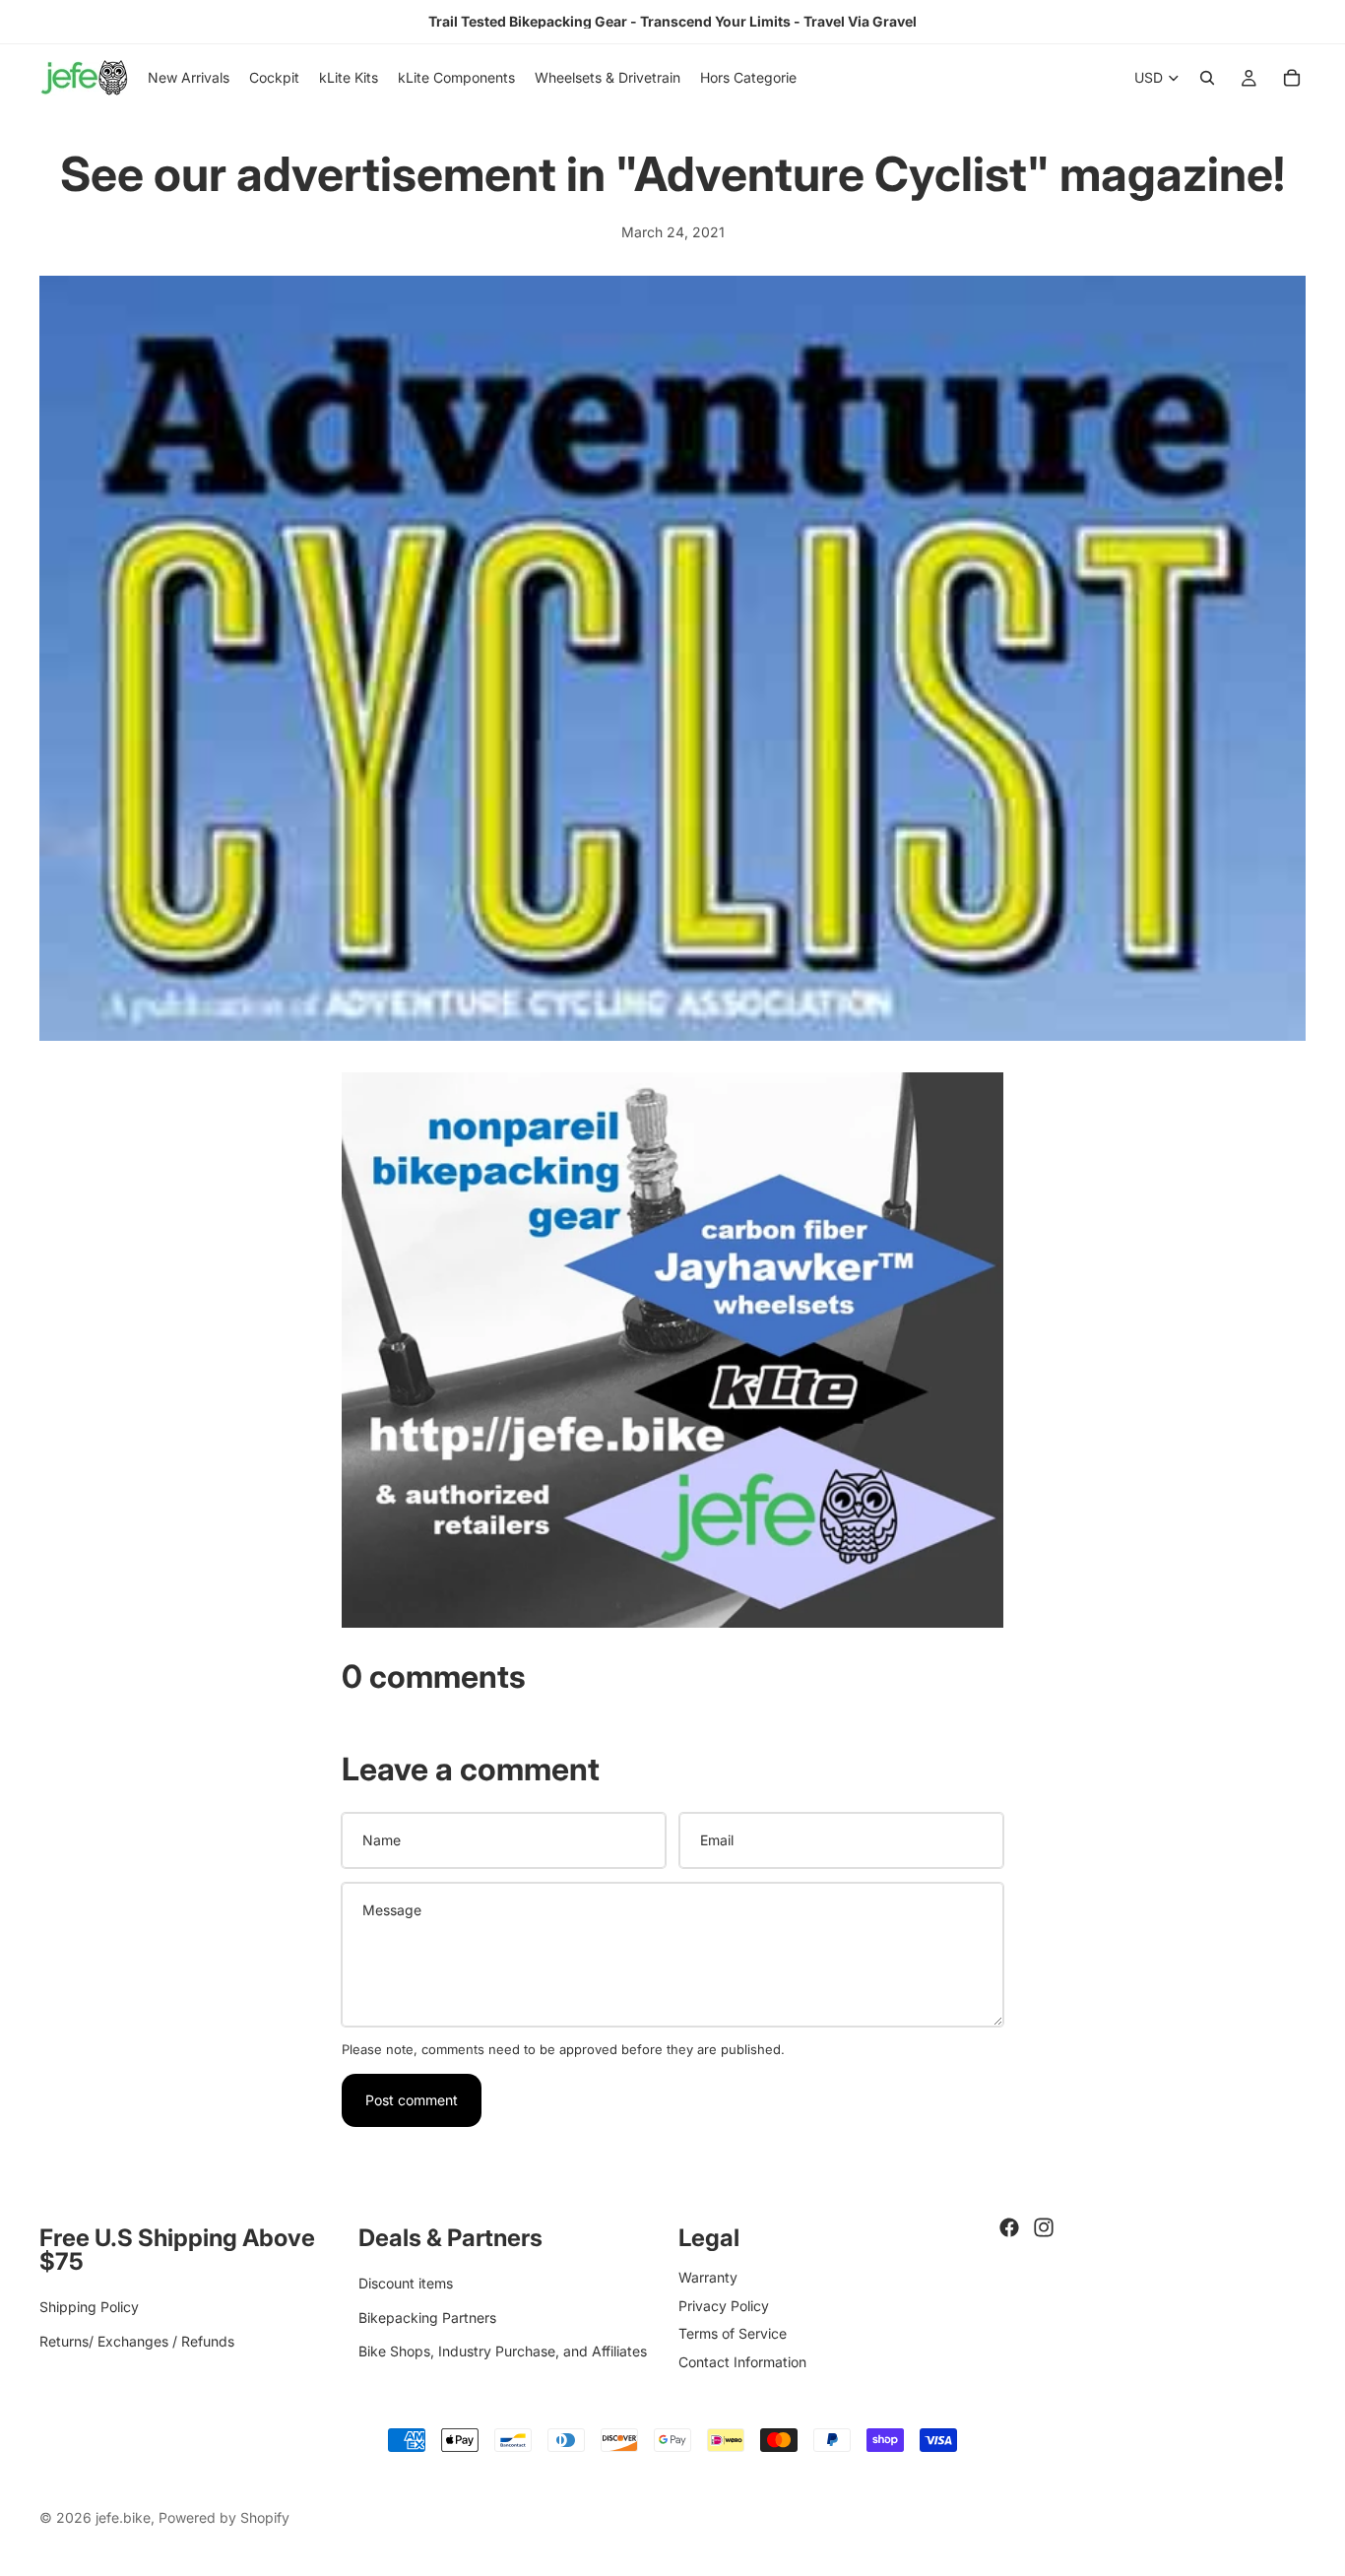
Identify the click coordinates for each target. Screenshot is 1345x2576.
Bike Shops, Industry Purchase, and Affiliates (503, 2351)
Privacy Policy (724, 2305)
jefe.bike (123, 2517)
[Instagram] (1044, 2227)
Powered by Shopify (224, 2517)
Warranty (708, 2277)
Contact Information (742, 2361)
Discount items (406, 2283)
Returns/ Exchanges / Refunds (137, 2340)
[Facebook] (1009, 2227)
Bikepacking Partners (427, 2317)
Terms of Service (733, 2333)
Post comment (412, 2100)
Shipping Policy (89, 2307)
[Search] (1207, 78)
